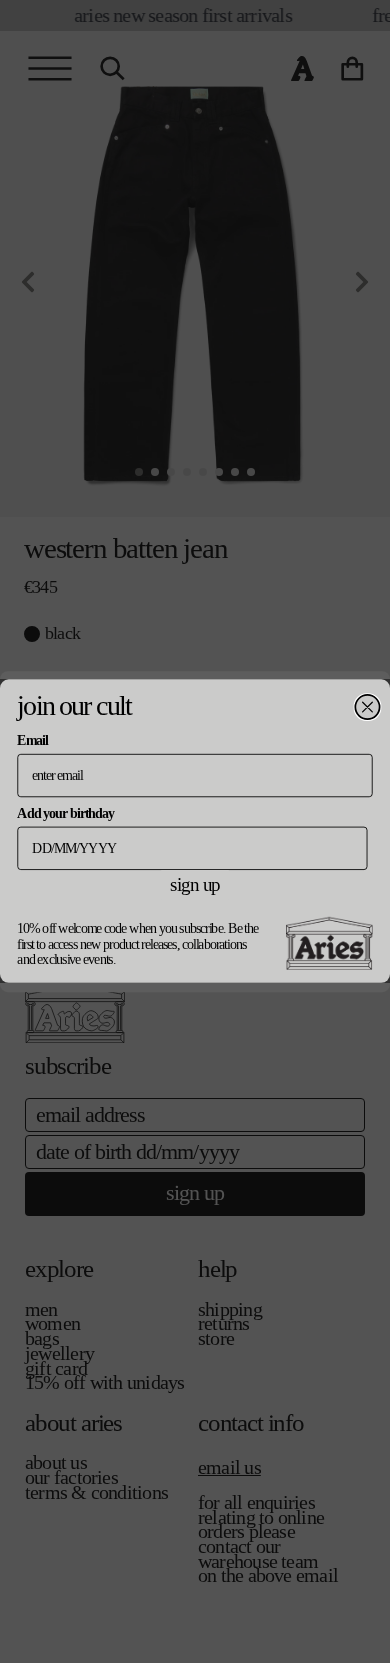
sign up (195, 885)
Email (32, 740)
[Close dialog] (367, 707)
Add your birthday (65, 813)
